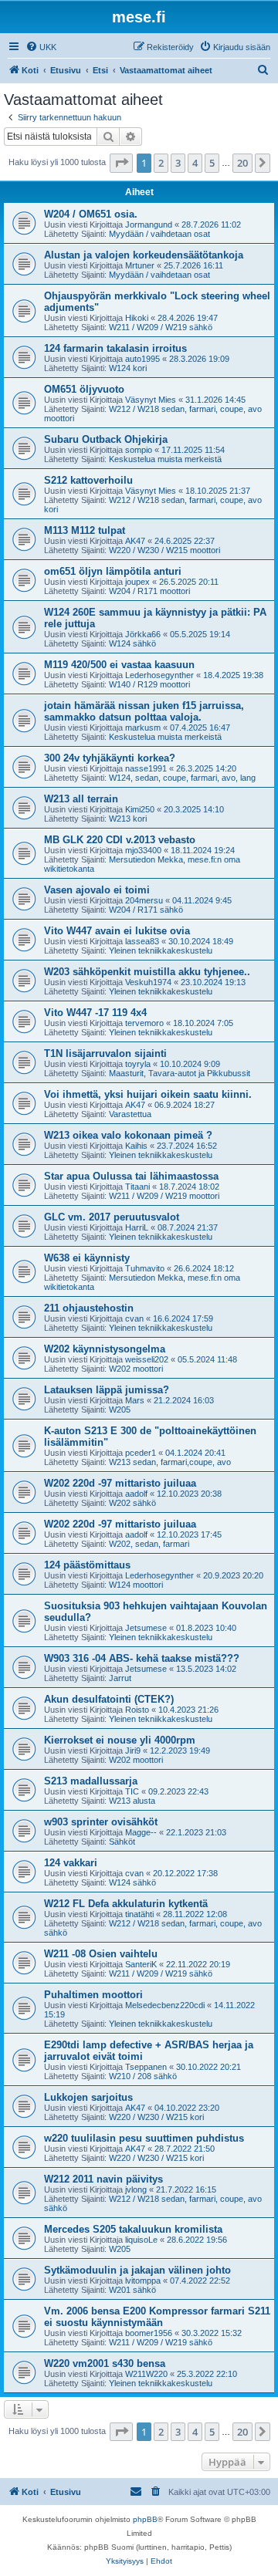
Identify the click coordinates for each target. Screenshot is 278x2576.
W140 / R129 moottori (149, 684)
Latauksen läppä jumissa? (107, 1390)
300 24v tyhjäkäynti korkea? (110, 758)
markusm (143, 728)
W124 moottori (136, 1585)
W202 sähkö (132, 1503)
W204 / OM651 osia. (91, 214)
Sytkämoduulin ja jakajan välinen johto (137, 2270)
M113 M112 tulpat (85, 530)
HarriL (137, 1227)
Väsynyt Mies (151, 400)
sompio (139, 450)
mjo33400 (143, 850)
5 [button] (212, 163)
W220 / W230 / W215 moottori (164, 550)
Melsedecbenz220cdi (165, 2005)
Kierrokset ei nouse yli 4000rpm (120, 1740)
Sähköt (122, 1842)
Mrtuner (140, 265)
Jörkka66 (143, 634)
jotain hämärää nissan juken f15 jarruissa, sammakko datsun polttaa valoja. (144, 711)
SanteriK (141, 1964)
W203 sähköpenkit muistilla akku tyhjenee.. (147, 972)
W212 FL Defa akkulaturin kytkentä (126, 1904)
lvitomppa (143, 2281)
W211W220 (146, 2374)
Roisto (137, 1710)
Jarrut (120, 1678)
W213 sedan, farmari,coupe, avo (170, 1462)
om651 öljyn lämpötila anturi (113, 571)
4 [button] (195, 163)
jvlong (136, 2189)
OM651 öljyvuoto (84, 389)
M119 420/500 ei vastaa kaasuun (119, 665)
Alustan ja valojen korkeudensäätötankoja (144, 255)
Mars (135, 1400)
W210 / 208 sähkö (143, 2076)
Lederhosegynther (159, 675)
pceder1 (141, 1453)
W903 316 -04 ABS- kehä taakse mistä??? (142, 1658)
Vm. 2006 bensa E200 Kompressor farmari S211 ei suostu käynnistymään (157, 2317)
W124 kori (128, 368)
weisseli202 (147, 1359)
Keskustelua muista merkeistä (165, 459)
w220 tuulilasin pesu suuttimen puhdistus (144, 2138)
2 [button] (161, 163)
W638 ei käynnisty (87, 1258)
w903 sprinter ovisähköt (101, 1822)
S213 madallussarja (91, 1781)
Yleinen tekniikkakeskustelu (161, 950)
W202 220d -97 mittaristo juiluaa (120, 1483)
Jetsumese (146, 1628)
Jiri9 (133, 1751)
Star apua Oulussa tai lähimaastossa (131, 1176)
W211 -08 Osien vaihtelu (101, 1954)
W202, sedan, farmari (149, 1544)
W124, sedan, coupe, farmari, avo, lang (182, 778)
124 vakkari (71, 1863)
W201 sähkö (132, 2290)
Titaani (137, 1187)
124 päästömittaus (87, 1565)
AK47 (135, 541)
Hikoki (137, 318)
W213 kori (128, 819)
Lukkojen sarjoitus (88, 2097)
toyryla (138, 1064)
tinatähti (139, 1914)
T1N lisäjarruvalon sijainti (105, 1053)
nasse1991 (146, 768)
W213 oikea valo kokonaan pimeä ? (128, 1135)
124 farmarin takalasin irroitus (115, 348)
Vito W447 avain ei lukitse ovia (117, 931)
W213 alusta (132, 1801)
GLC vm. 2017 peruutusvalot (112, 1217)
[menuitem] (41, 47)
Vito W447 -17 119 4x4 (95, 1013)
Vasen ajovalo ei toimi (97, 890)
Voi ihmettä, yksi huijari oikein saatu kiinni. (148, 1094)
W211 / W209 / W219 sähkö (161, 327)
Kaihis (136, 1146)
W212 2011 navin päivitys (103, 2179)
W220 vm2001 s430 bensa (105, 2363)
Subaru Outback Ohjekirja (106, 439)
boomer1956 (149, 2333)
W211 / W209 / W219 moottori (164, 1196)
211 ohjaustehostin (89, 1308)
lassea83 (142, 941)
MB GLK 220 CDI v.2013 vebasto (120, 840)
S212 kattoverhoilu (88, 480)
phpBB (145, 2519)
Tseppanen (146, 2067)
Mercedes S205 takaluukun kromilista (133, 2229)
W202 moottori (136, 1369)
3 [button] (178, 163)
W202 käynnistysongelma (105, 1349)
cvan (134, 1318)
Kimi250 (140, 809)
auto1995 (142, 359)
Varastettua (130, 1114)
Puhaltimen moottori (93, 1995)
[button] (121, 163)
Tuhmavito (145, 1268)
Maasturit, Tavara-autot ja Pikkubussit (180, 1073)
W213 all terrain (81, 799)
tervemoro (144, 1023)
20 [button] (242, 163)
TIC (132, 1791)
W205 (120, 1410)
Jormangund (149, 225)
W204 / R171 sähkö (146, 910)
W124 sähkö (132, 643)
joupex (137, 582)
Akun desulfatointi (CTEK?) (109, 1699)
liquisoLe (141, 2240)
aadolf (136, 1494)
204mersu (144, 900)
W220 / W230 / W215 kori (156, 2117)
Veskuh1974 (148, 982)
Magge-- (141, 1832)
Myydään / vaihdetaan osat (159, 234)
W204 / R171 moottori (149, 591)
